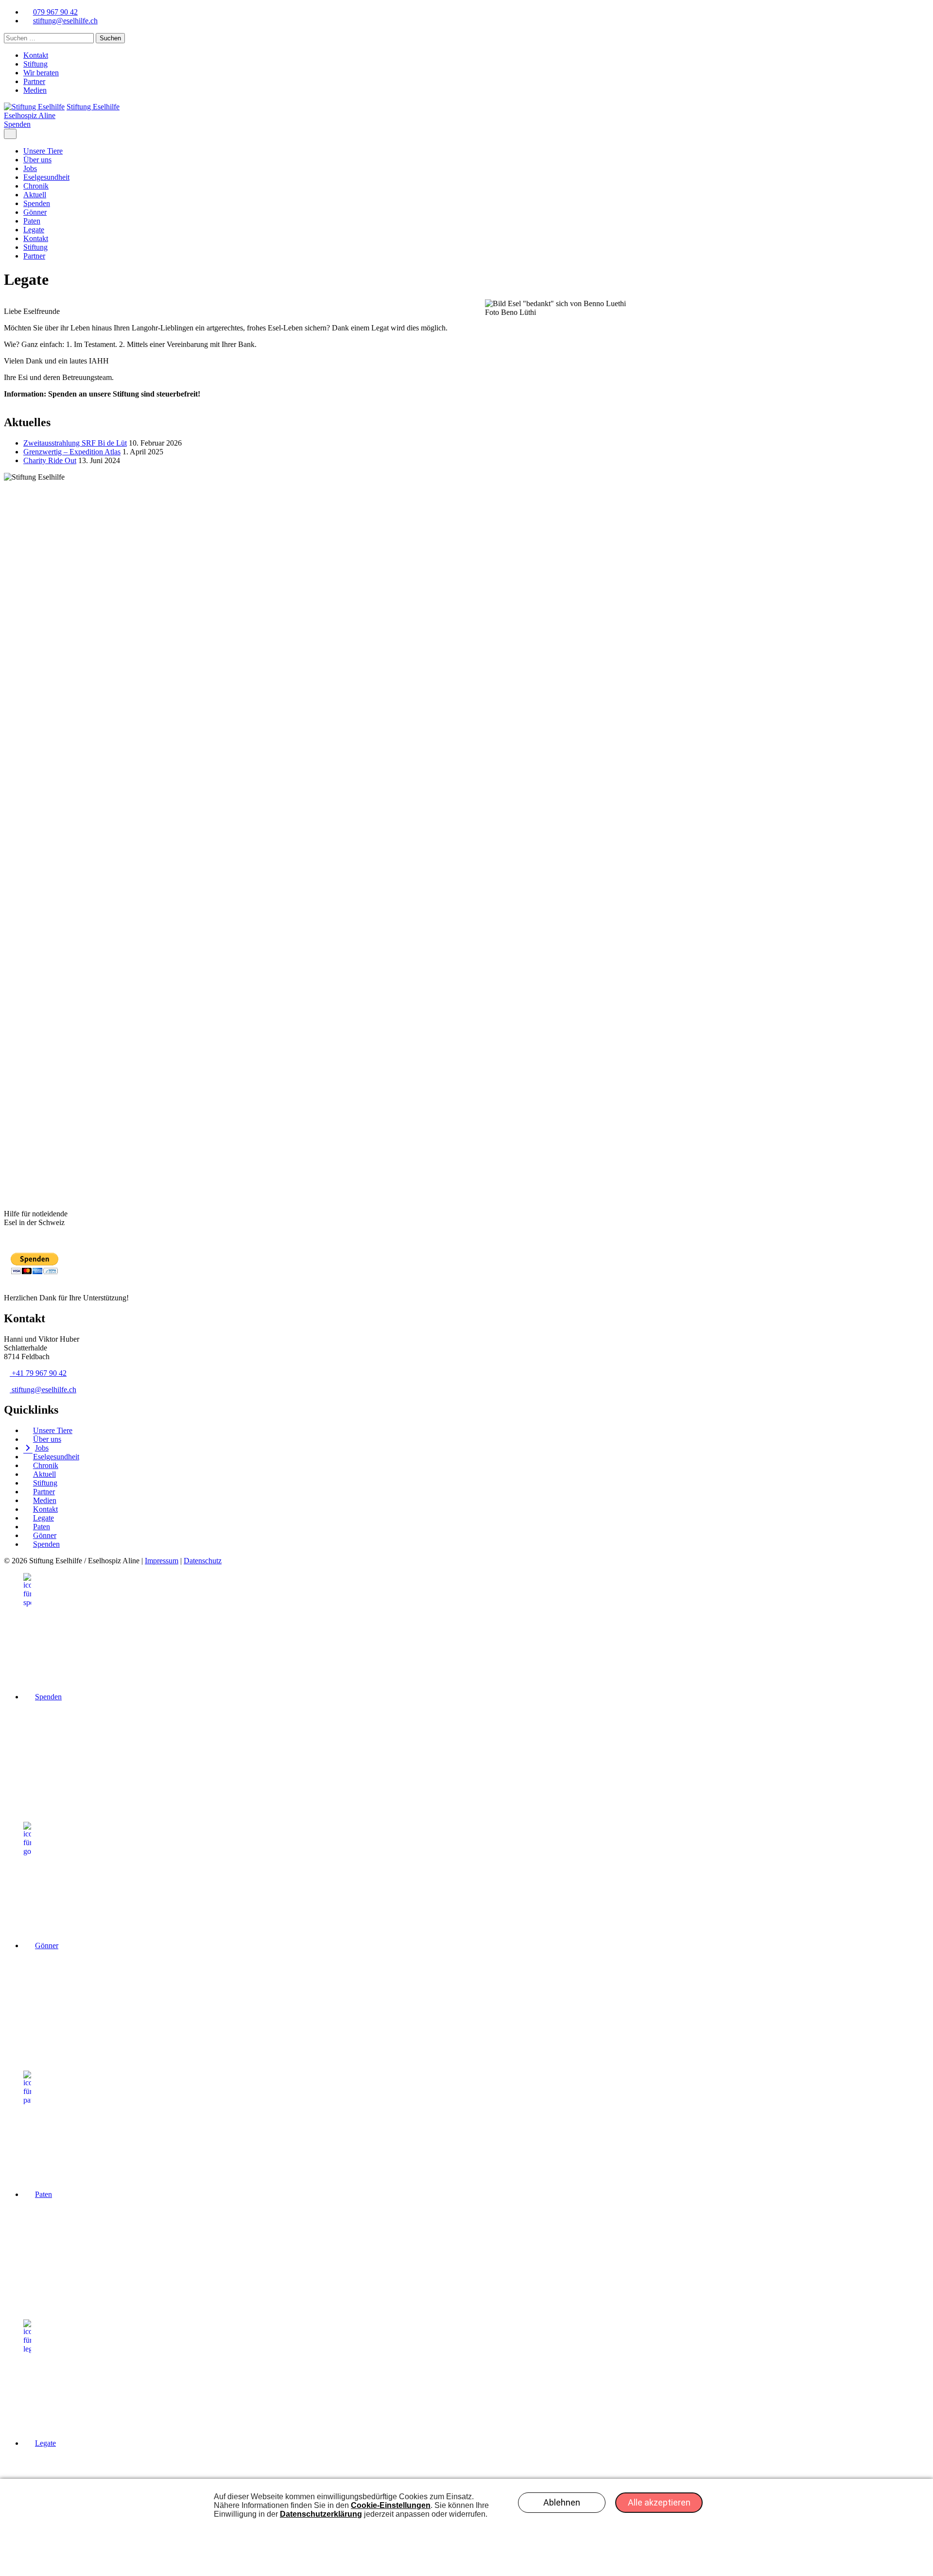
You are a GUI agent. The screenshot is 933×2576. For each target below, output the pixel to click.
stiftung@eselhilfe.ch (44, 1390)
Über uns (37, 160)
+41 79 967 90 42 (39, 1373)
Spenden (17, 124)
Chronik (36, 186)
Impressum (162, 1561)
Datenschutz (203, 1561)
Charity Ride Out (50, 460)
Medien (35, 90)
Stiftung (35, 64)
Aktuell (35, 195)
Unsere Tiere (43, 151)
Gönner (35, 212)
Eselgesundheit (46, 177)
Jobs (30, 168)
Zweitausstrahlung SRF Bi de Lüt (75, 443)
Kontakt (36, 55)
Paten (32, 221)
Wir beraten (41, 73)
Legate (34, 230)
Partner (34, 81)
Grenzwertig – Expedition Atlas (72, 452)
